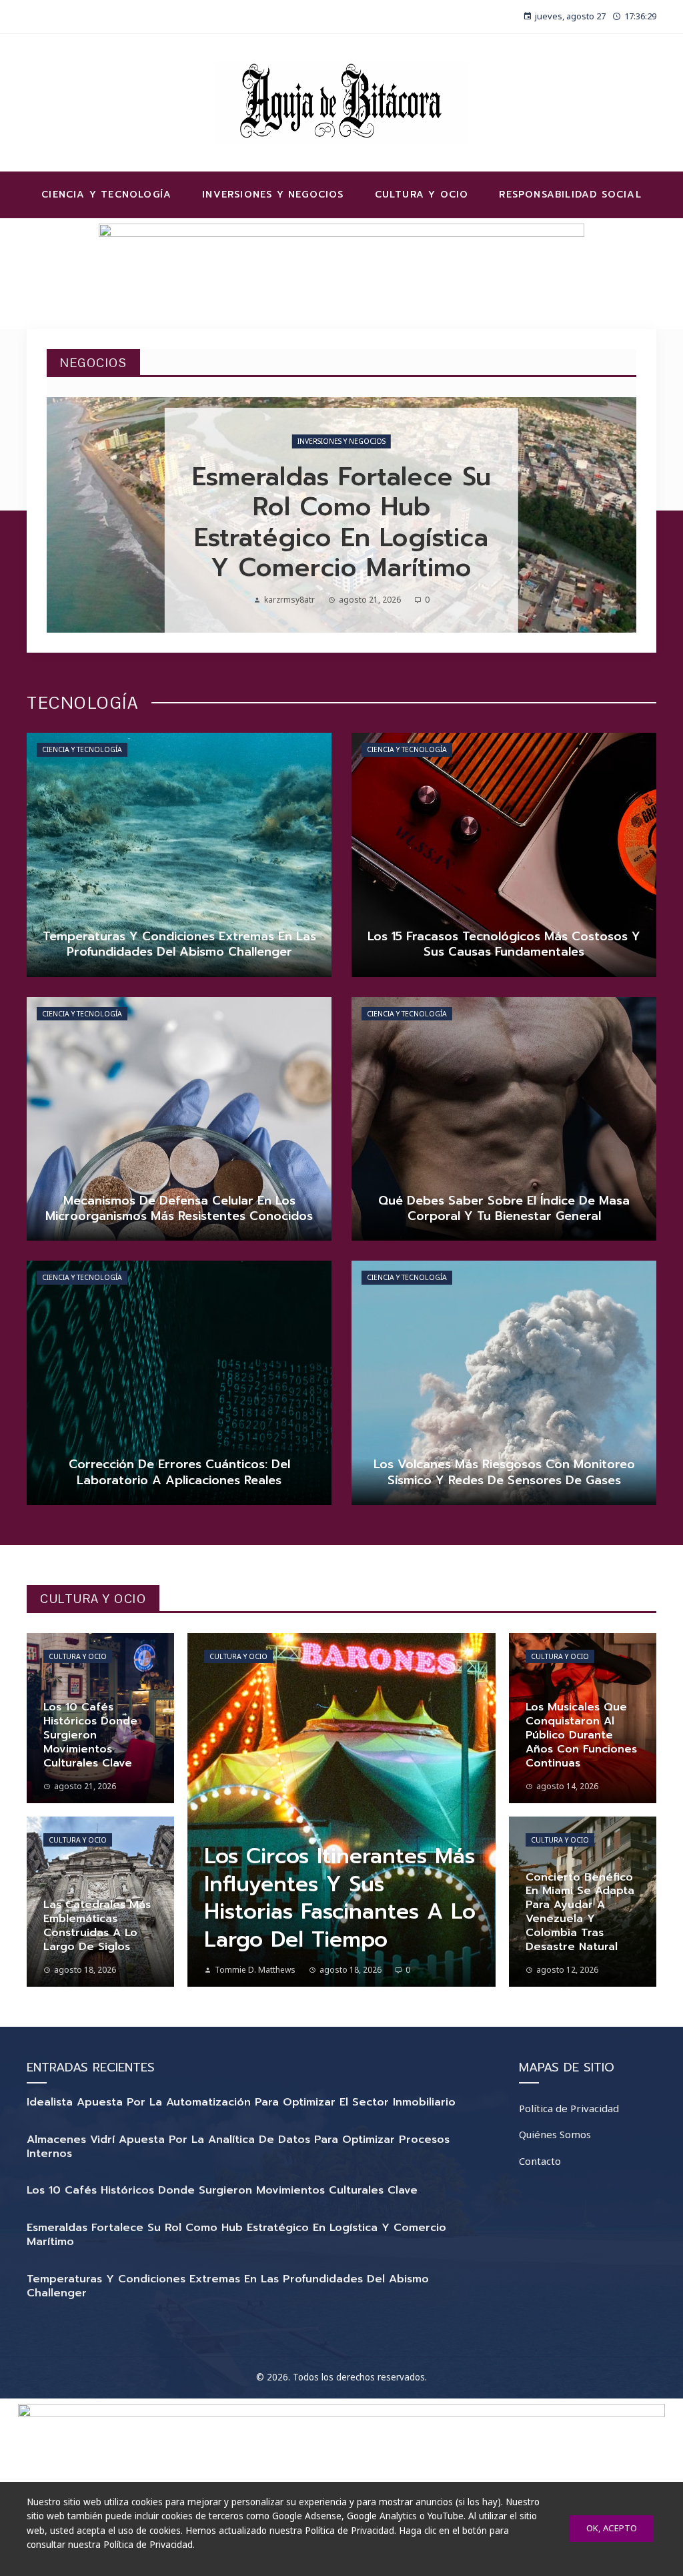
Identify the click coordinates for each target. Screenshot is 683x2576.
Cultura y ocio (78, 1656)
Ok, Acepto (612, 2528)
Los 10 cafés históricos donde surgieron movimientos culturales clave (222, 2190)
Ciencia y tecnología (82, 749)
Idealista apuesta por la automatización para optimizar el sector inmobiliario (241, 2102)
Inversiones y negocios (341, 441)
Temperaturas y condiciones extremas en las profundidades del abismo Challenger (228, 2286)
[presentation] (68, 515)
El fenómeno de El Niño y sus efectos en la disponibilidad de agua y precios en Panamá (341, 523)
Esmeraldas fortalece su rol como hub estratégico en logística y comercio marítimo (236, 2235)
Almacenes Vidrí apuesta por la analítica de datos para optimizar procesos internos (238, 2147)
